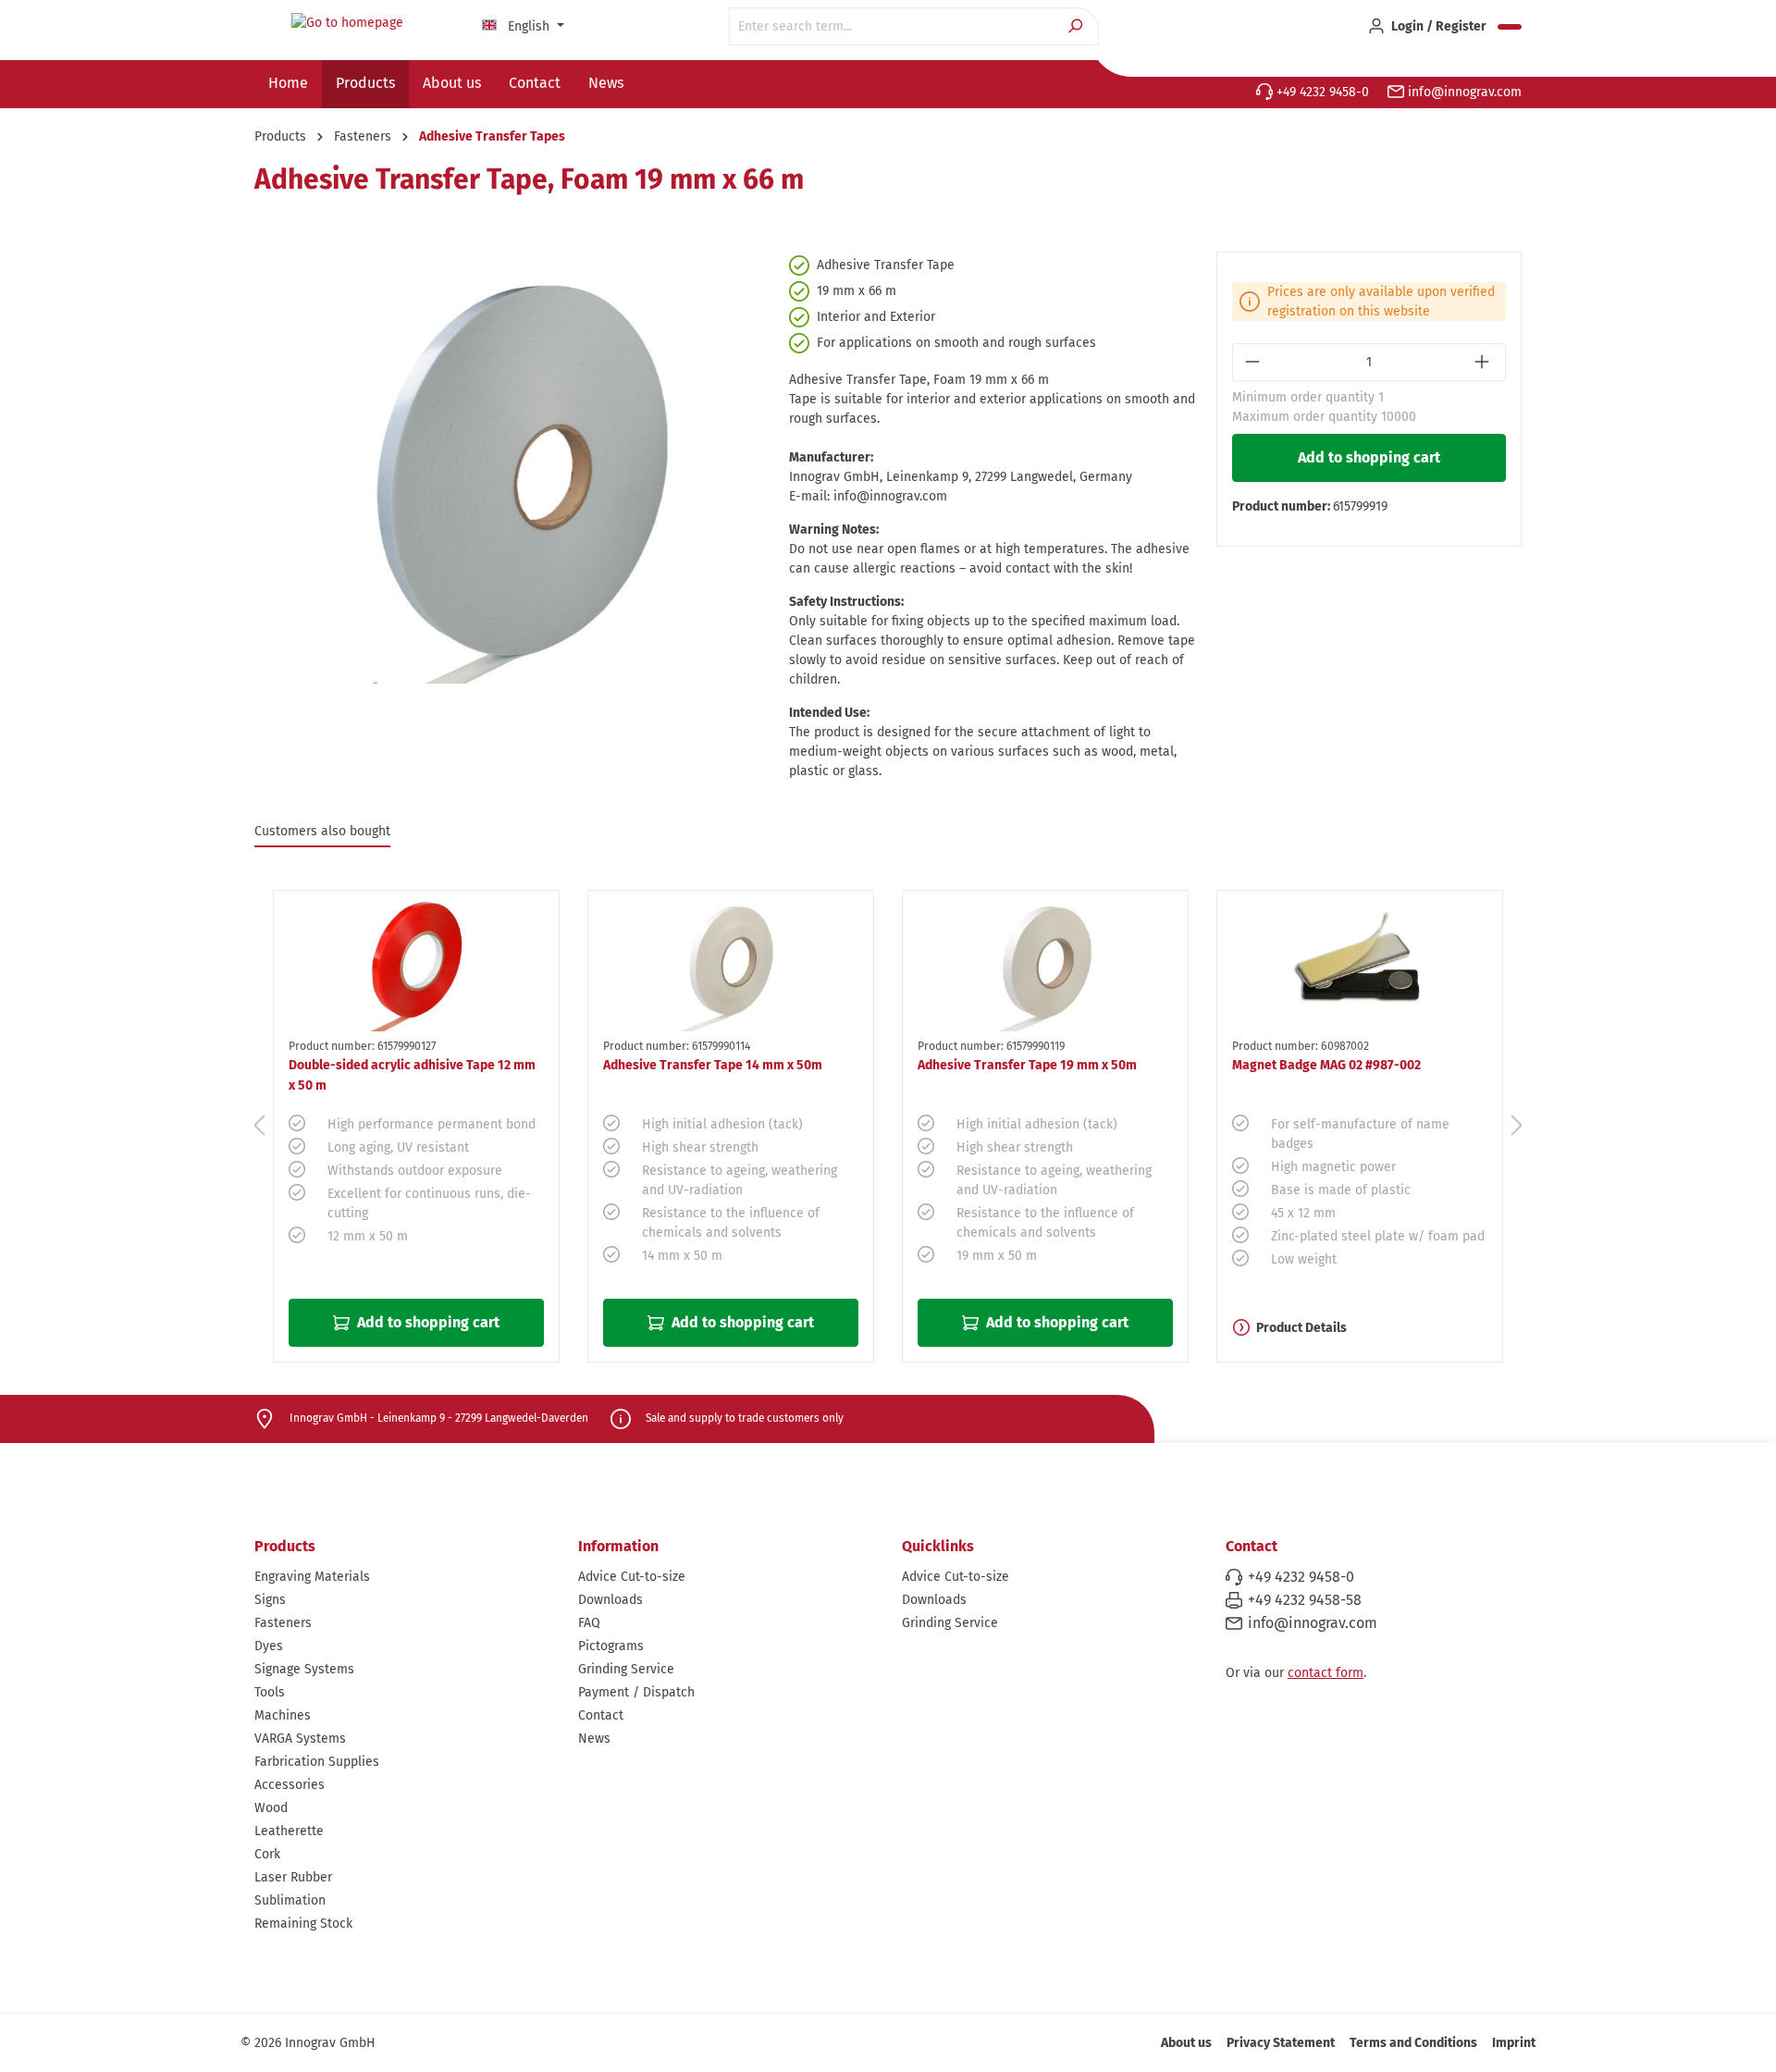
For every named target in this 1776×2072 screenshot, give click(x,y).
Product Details (1301, 1328)
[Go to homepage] (347, 23)
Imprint (1514, 2043)
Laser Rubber (293, 1877)
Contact (601, 1715)
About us (1186, 2043)
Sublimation (290, 1900)
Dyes (269, 1646)
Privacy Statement (1281, 2043)
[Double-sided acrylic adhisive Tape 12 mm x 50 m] (416, 961)
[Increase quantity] (1484, 362)
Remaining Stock (303, 1924)
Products (285, 1546)
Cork (267, 1854)
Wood (271, 1808)
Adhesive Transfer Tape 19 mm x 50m (1027, 1065)
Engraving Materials (312, 1577)
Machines (283, 1715)
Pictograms (611, 1646)
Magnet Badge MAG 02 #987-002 (1326, 1065)
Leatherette (289, 1831)
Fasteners (283, 1623)
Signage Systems (304, 1669)
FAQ (589, 1623)
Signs (270, 1600)
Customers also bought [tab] (322, 831)
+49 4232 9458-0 (1321, 92)
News (594, 1739)
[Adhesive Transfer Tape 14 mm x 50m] (731, 961)
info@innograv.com (1463, 92)
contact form (1326, 1673)
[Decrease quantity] (1254, 362)
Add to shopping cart (1369, 457)
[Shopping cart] (1510, 27)
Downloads (610, 1600)
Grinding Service (626, 1669)
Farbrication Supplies (317, 1762)
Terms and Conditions (1413, 2043)
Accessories (290, 1785)
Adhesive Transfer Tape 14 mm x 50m (713, 1065)
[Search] (1077, 26)
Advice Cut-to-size (632, 1577)
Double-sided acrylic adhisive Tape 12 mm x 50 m (412, 1075)
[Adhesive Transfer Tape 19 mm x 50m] (1045, 961)
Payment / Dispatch (636, 1692)
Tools (270, 1692)
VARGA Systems (300, 1739)
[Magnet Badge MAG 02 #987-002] (1360, 961)
